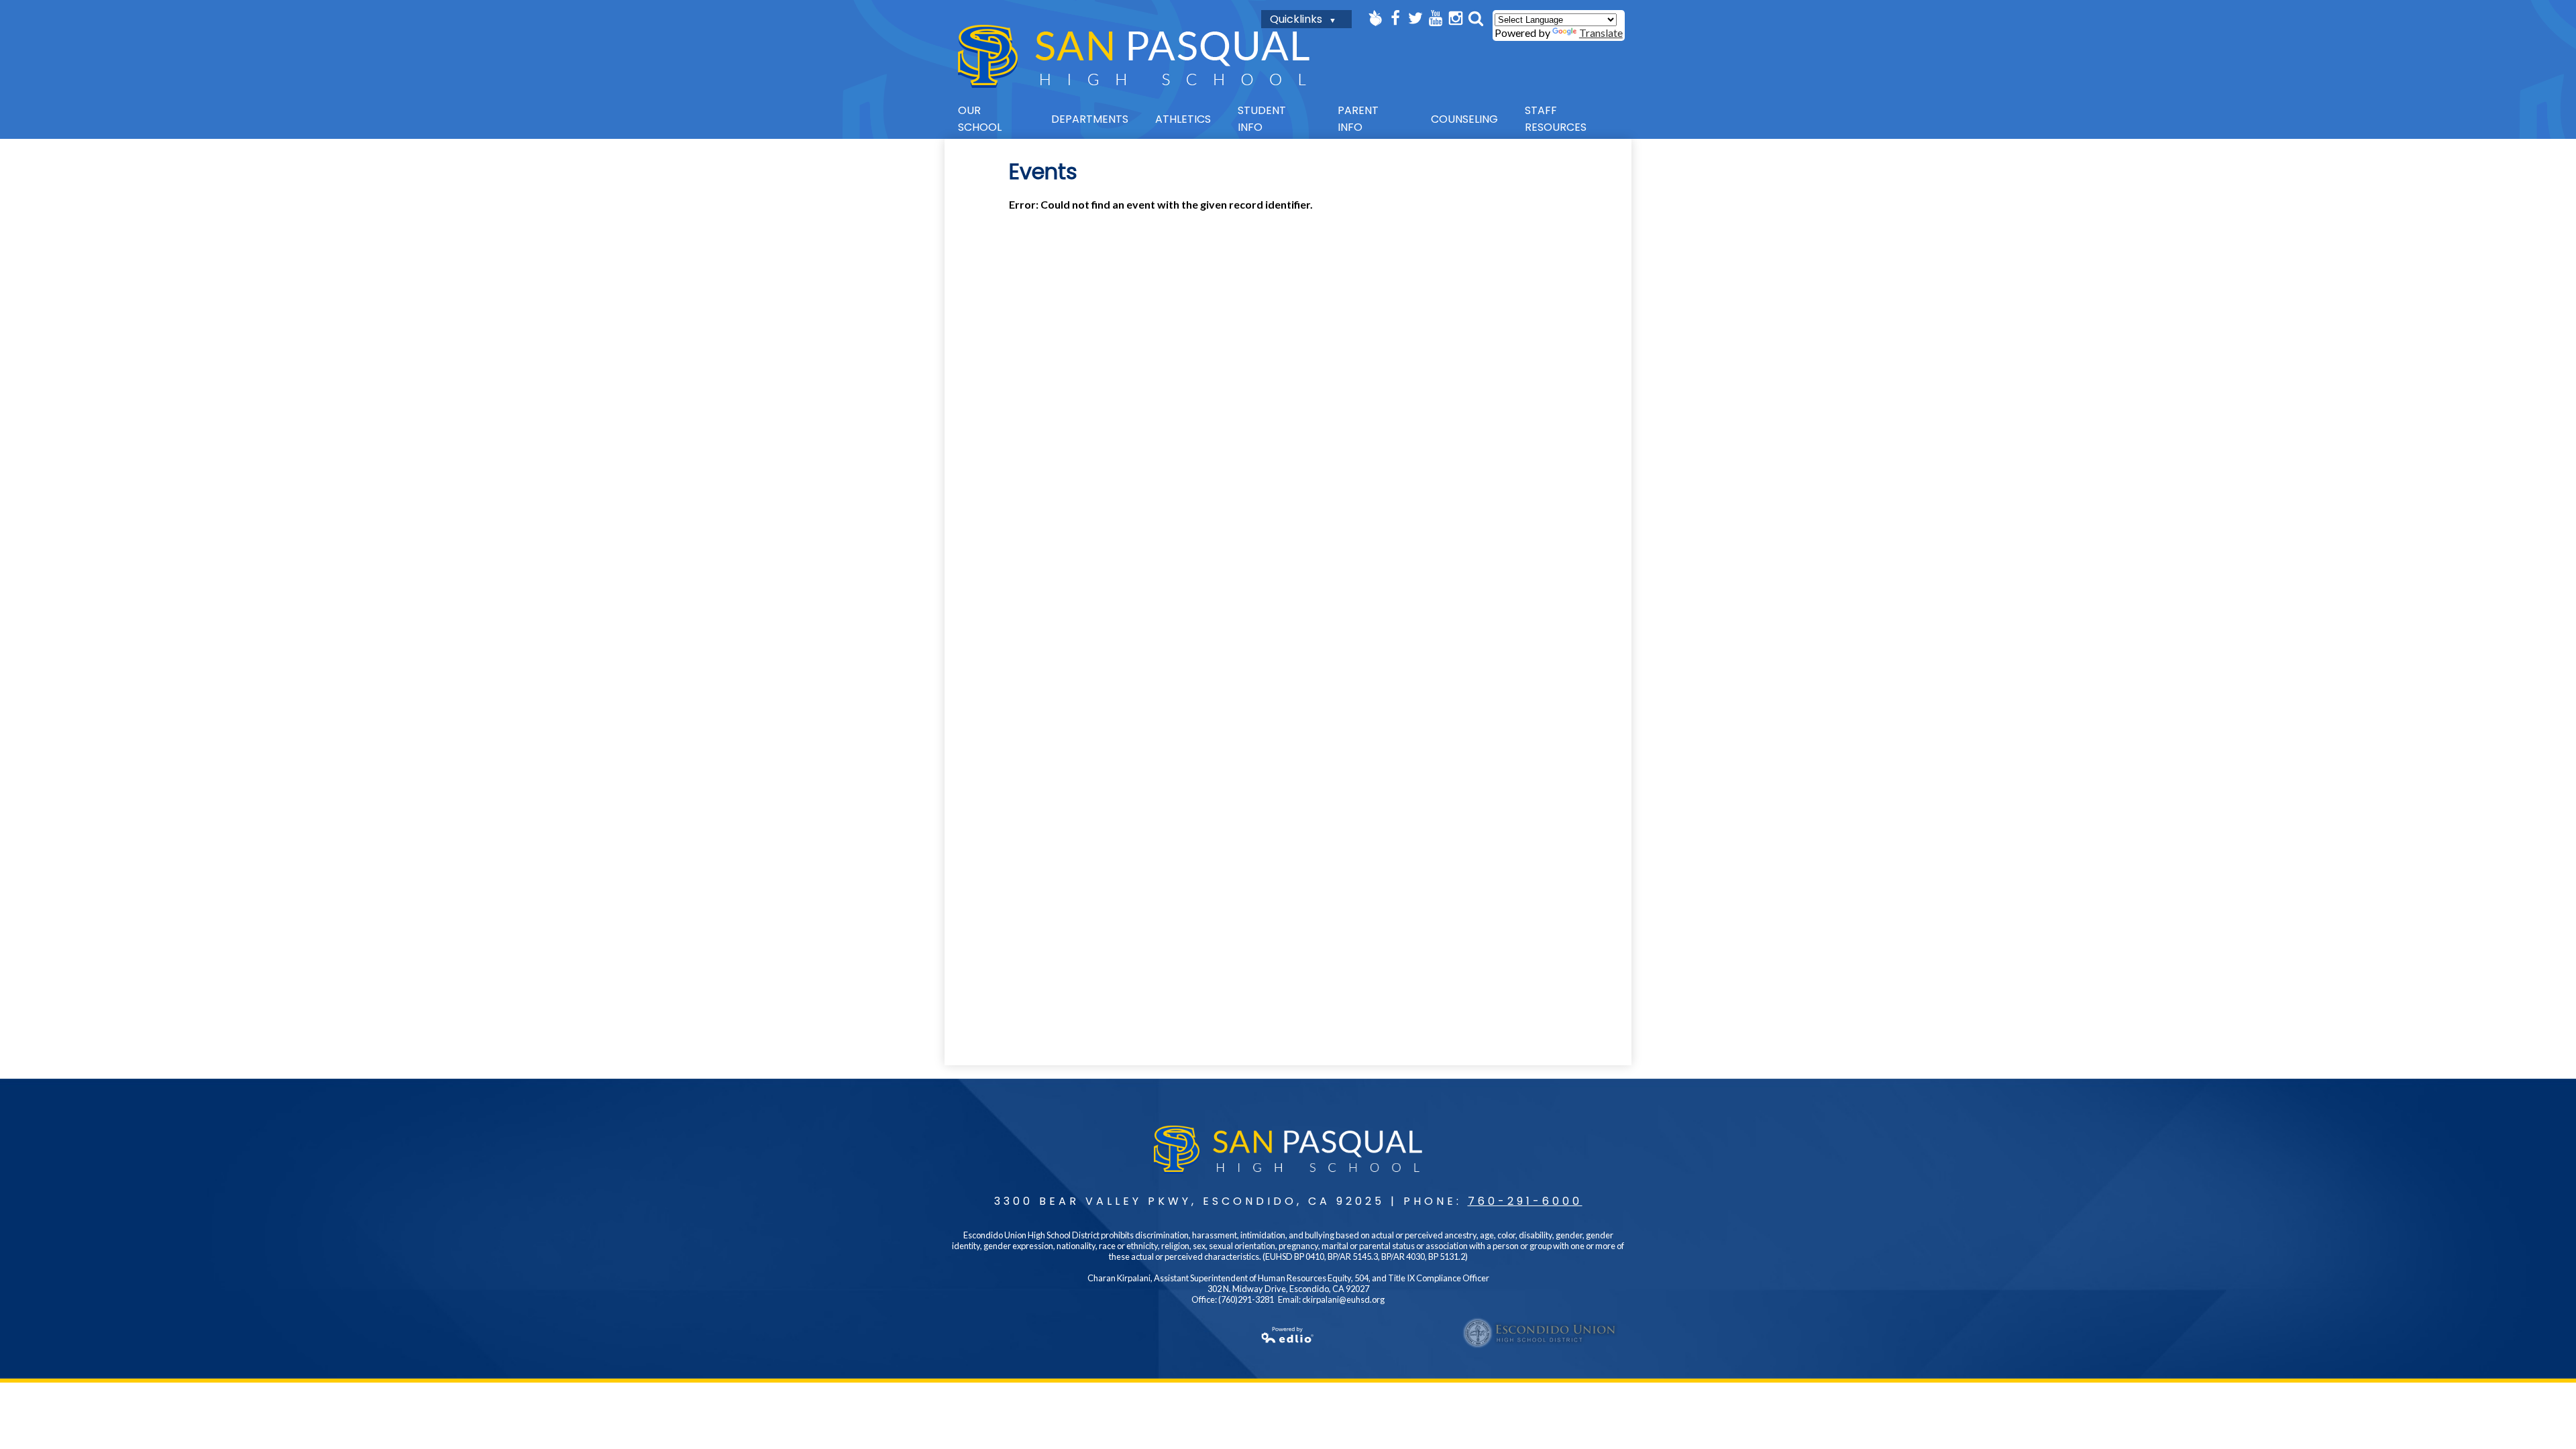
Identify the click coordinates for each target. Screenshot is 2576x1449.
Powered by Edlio (1288, 1335)
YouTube (1436, 18)
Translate (1601, 33)
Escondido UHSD (1540, 1333)
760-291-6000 (1525, 1201)
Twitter (1415, 18)
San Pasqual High (1134, 56)
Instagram (1456, 18)
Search (1476, 18)
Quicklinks (1296, 19)
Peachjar (1375, 18)
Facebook (1395, 18)
